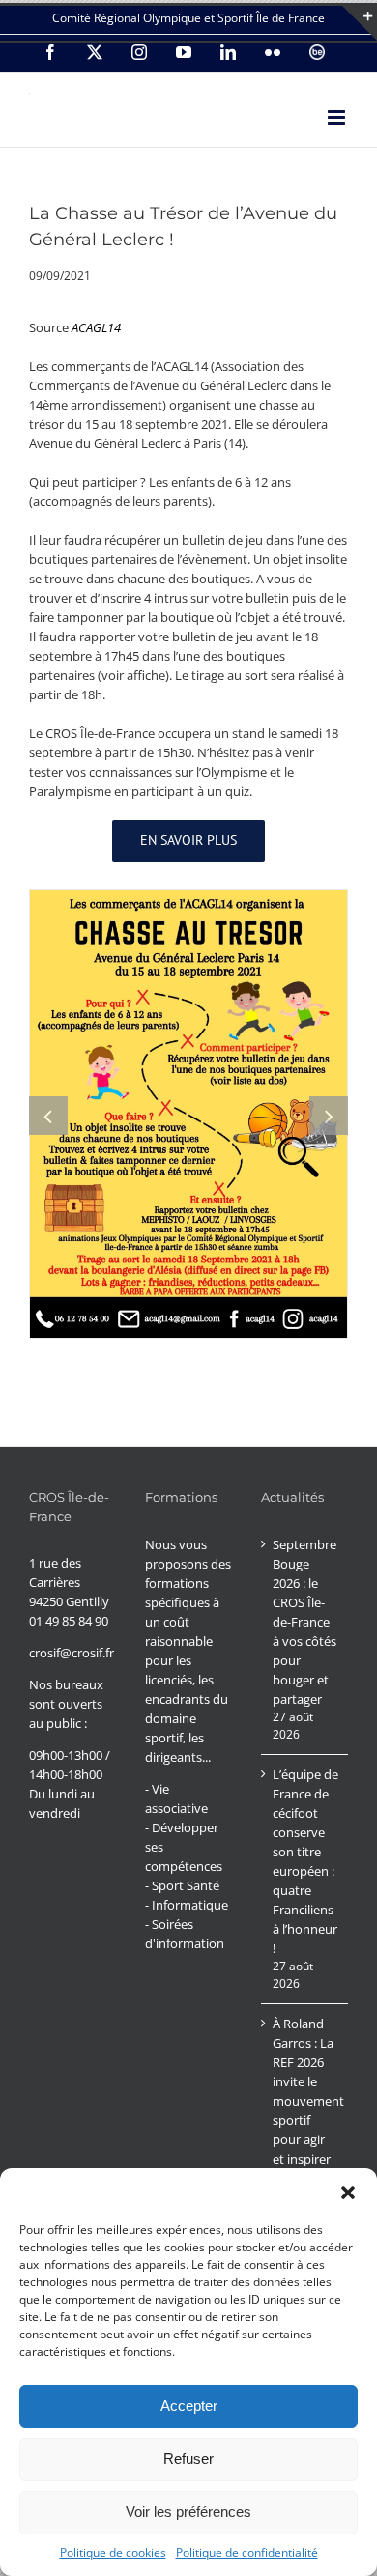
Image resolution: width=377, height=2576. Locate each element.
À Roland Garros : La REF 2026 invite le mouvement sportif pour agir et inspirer (305, 2091)
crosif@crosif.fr (72, 1653)
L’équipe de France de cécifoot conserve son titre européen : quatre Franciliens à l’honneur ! (305, 1861)
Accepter (189, 2406)
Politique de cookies (113, 2552)
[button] (348, 2193)
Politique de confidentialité (247, 2552)
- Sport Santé (182, 1885)
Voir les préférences (188, 2512)
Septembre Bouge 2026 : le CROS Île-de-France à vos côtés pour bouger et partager (304, 1622)
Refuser (188, 2459)
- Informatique (187, 1905)
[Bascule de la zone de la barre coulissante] (360, 23)
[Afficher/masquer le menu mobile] (338, 117)
